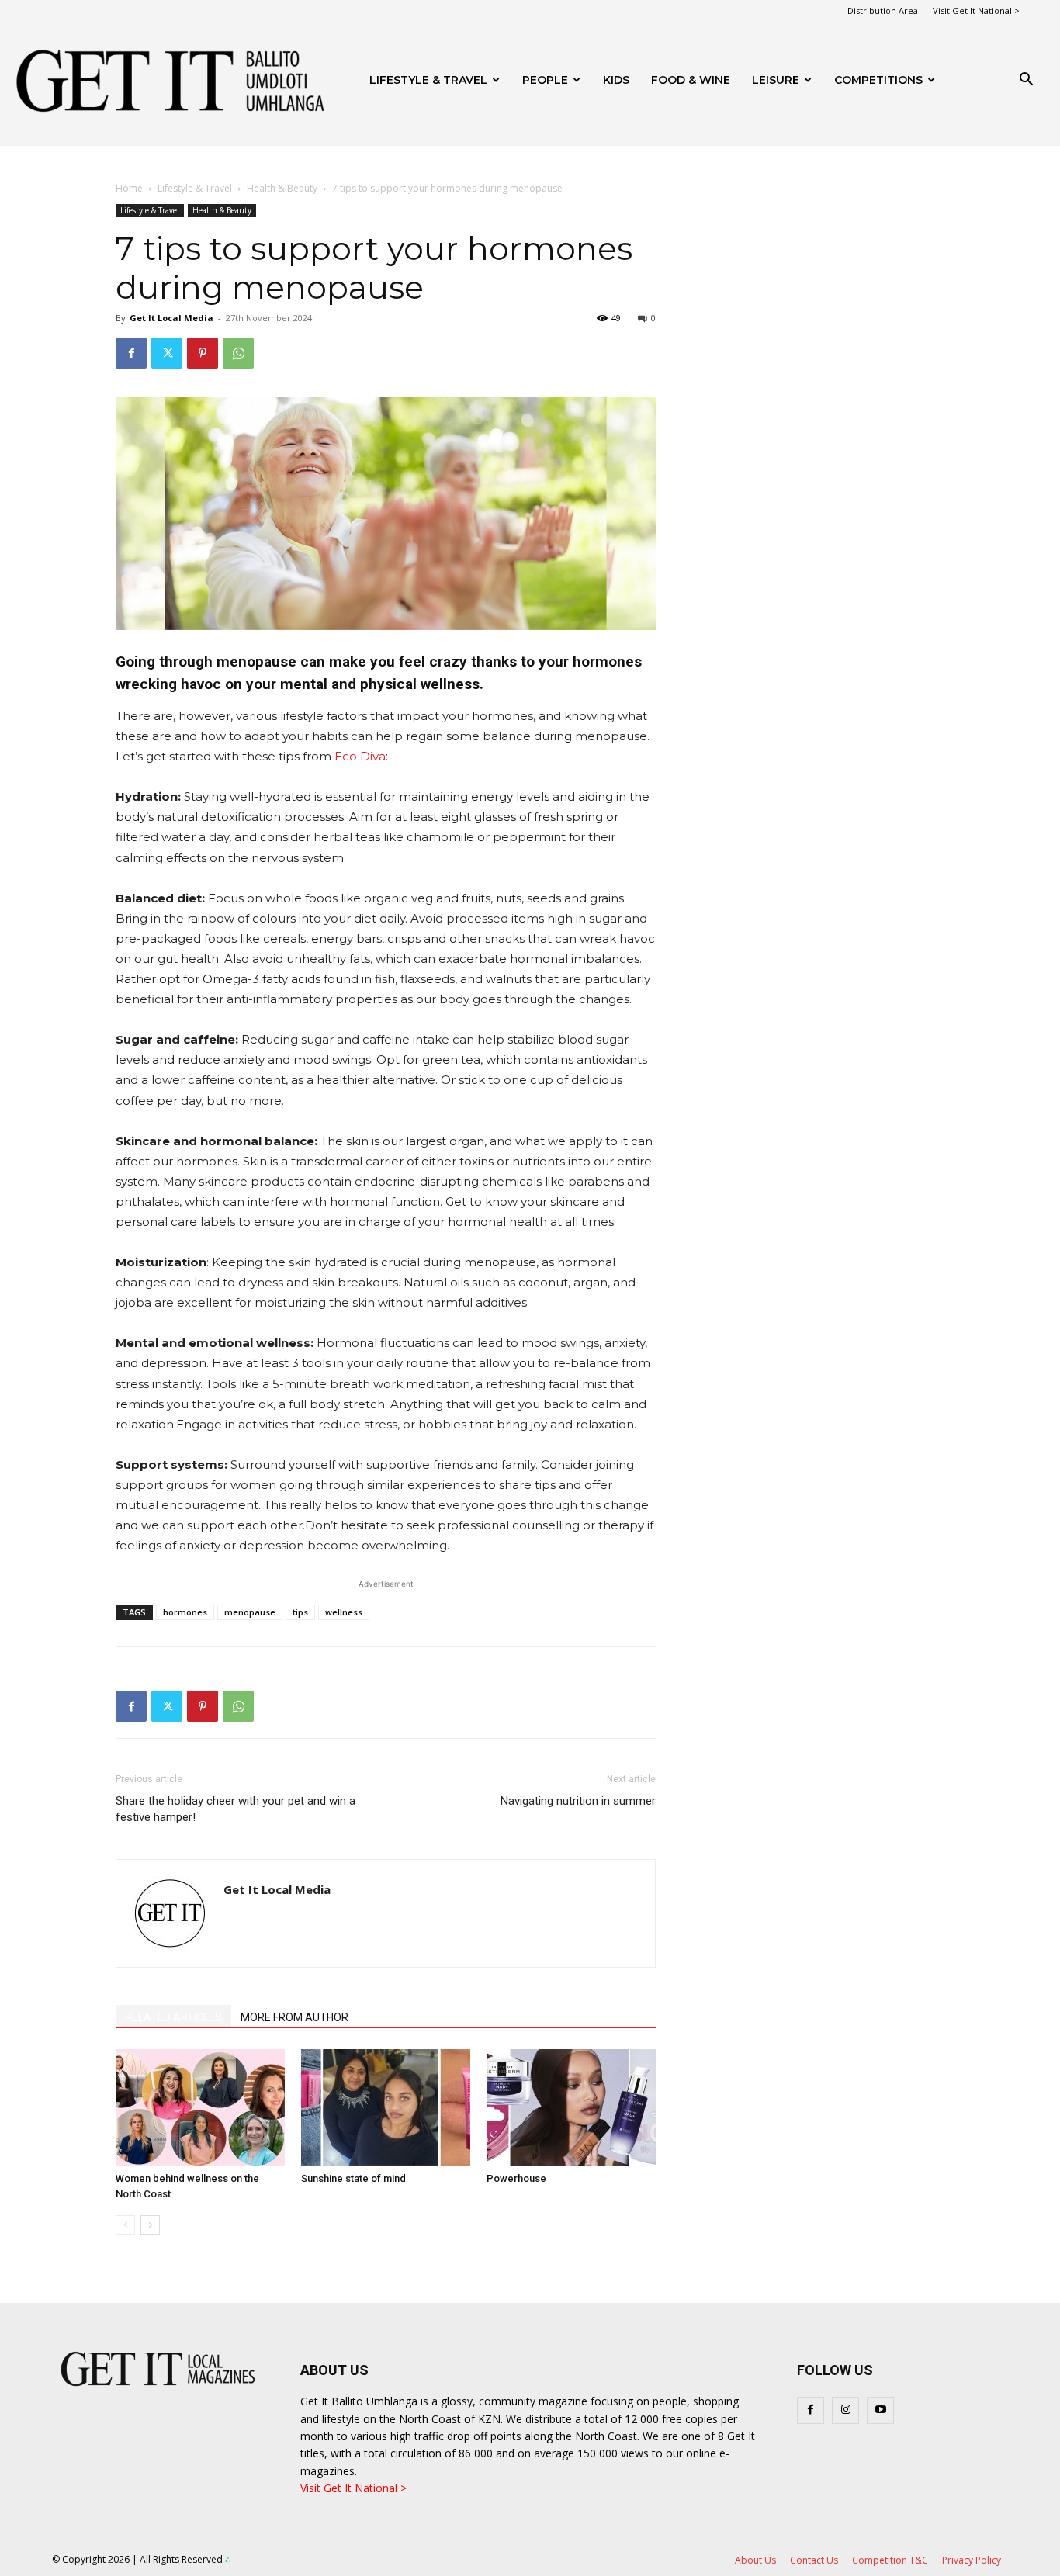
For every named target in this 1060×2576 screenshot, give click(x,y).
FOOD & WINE (691, 80)
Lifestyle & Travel (428, 80)
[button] (1026, 81)
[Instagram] (845, 2410)
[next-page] (150, 2225)
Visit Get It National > (976, 10)
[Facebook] (131, 353)
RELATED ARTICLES (173, 2017)
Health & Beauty (282, 188)
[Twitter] (167, 353)
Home (129, 188)
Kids (616, 80)
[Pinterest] (203, 353)
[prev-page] (125, 2225)
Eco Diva (360, 756)
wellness (344, 1612)
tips (300, 1612)
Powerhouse (516, 2178)
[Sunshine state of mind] (386, 2107)
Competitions (878, 80)
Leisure (776, 80)
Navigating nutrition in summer (578, 1801)
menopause (250, 1612)
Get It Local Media (171, 318)
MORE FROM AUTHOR (294, 2017)
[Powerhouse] (571, 2107)
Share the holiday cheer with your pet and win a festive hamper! (236, 1809)
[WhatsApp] (238, 353)
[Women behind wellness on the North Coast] (200, 2107)
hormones (185, 1612)
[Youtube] (880, 2410)
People (545, 80)
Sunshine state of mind (353, 2178)
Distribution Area (883, 10)
